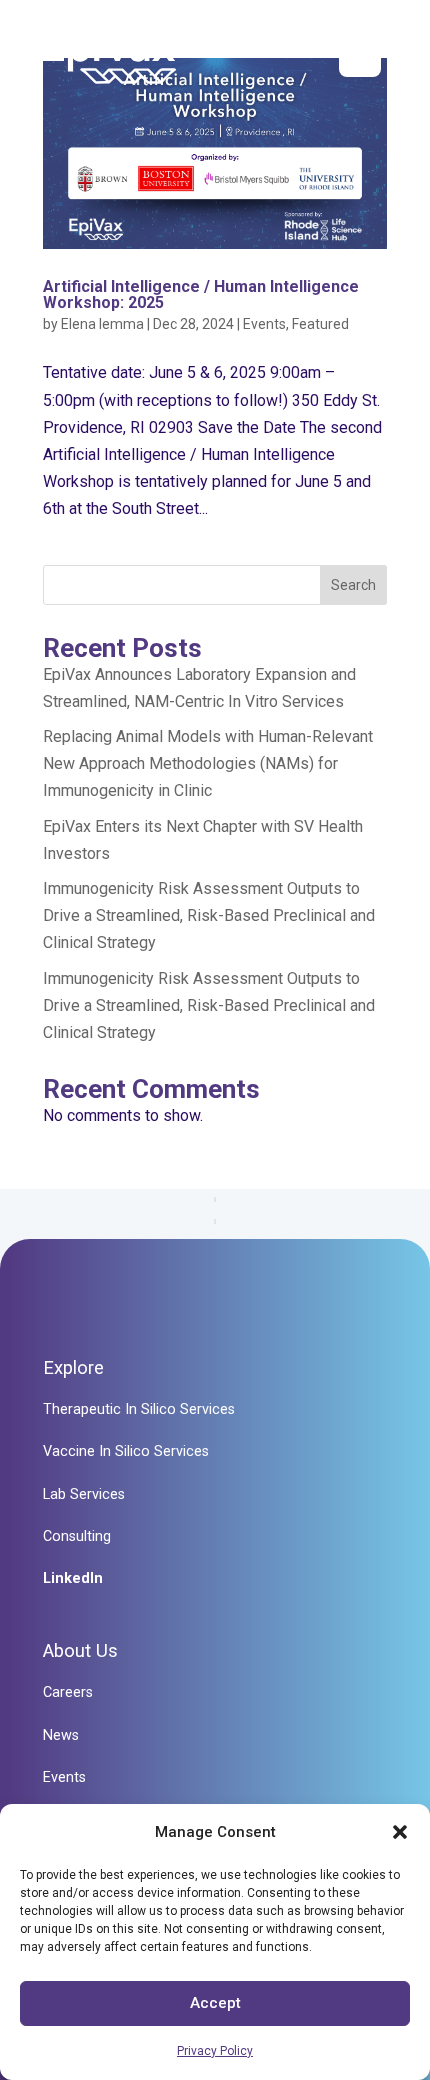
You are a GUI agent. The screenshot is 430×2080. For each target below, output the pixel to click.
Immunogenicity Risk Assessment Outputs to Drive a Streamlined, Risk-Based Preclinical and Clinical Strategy (209, 915)
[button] (400, 1832)
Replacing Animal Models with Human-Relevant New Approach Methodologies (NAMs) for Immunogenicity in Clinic (208, 763)
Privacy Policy (215, 2051)
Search (353, 585)
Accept (215, 2003)
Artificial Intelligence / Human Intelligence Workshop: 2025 (201, 294)
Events (264, 324)
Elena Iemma (102, 324)
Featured (320, 324)
